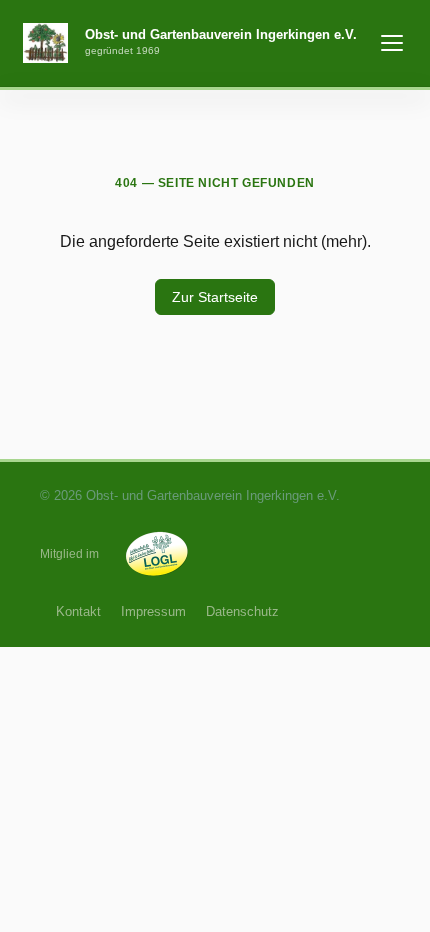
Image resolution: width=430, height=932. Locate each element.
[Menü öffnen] (392, 43)
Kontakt (78, 611)
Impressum (153, 611)
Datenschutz (242, 611)
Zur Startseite (215, 297)
